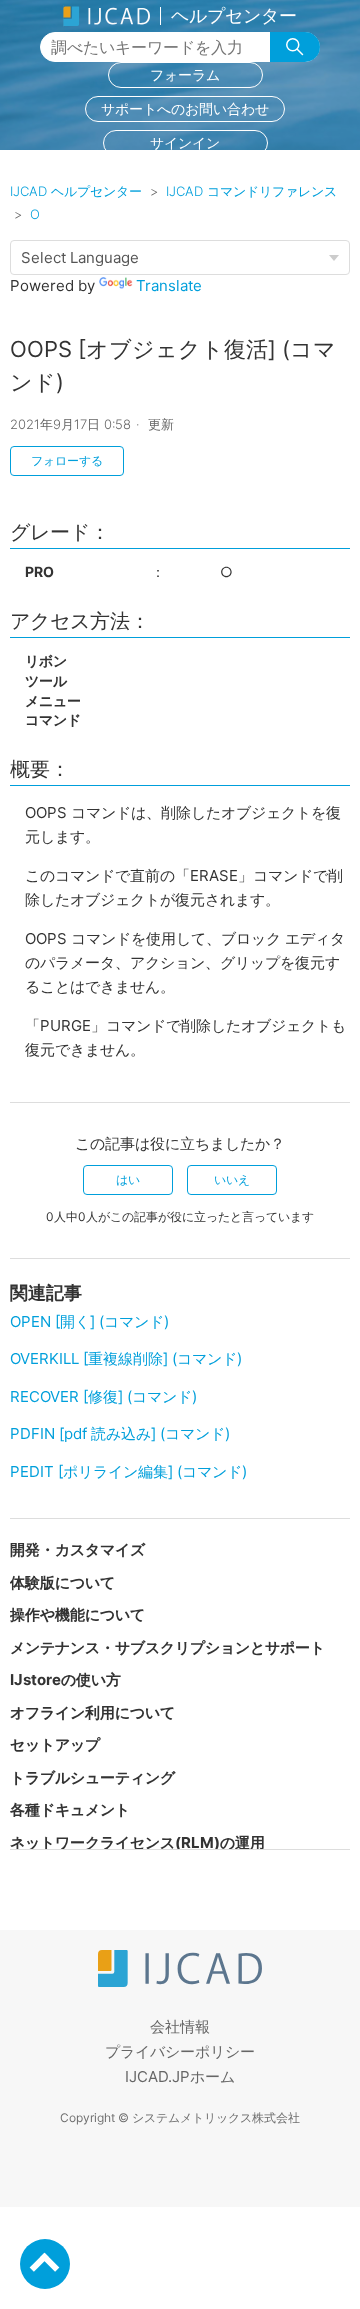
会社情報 (180, 2026)
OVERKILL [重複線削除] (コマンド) (126, 1358)
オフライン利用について (92, 1712)
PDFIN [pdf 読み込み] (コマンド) (120, 1433)
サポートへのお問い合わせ (185, 108)
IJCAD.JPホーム (180, 2076)
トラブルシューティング (92, 1777)
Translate (169, 285)
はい (128, 1179)
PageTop (45, 2264)
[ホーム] (180, 1981)
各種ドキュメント (70, 1809)
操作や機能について (77, 1614)
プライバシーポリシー (180, 2051)
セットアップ (55, 1744)
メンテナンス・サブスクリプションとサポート (167, 1647)
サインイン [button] (185, 142)
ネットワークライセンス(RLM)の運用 (137, 1842)
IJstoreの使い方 (65, 1679)
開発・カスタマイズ (77, 1549)
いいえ (232, 1179)
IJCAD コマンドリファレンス (251, 191)
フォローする (67, 460)
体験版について (62, 1582)
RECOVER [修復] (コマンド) (103, 1396)
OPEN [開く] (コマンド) (89, 1321)
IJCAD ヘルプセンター (76, 191)
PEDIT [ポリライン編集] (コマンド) (128, 1471)
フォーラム (185, 74)
